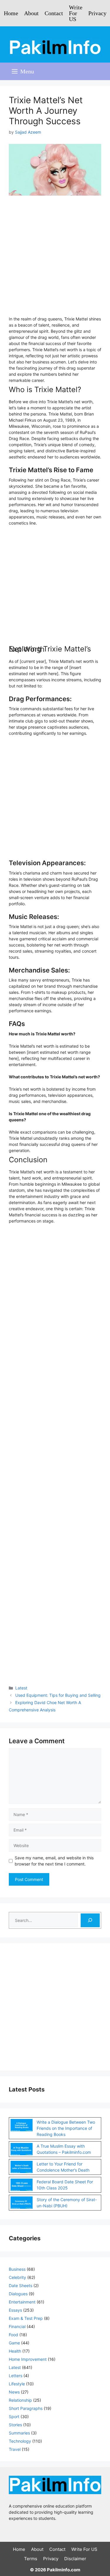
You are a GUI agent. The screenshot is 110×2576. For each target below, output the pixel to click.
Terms (31, 2559)
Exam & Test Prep (26, 2318)
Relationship (20, 2400)
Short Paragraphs (26, 2408)
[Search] (90, 1920)
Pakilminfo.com (64, 2570)
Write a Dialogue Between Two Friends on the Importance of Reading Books (66, 2128)
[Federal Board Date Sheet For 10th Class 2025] (22, 2186)
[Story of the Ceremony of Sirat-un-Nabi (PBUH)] (22, 2203)
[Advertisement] (55, 259)
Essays (15, 2310)
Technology (20, 2441)
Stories (15, 2425)
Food (13, 2335)
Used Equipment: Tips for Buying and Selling (58, 1695)
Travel (15, 2449)
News (14, 2392)
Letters (16, 2376)
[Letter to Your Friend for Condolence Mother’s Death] (22, 2168)
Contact (54, 13)
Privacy (97, 13)
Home (11, 13)
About (31, 13)
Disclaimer (75, 2559)
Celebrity (17, 2277)
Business (17, 2269)
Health (15, 2351)
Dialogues (18, 2294)
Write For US (76, 13)
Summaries (19, 2433)
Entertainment (22, 2302)
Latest (21, 1688)
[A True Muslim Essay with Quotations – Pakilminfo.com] (22, 2150)
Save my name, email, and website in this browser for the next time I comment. (54, 1861)
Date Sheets (21, 2286)
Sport (14, 2416)
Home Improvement (28, 2359)
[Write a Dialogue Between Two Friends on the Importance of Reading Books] (22, 2126)
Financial (17, 2326)
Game (14, 2343)
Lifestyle (17, 2384)
